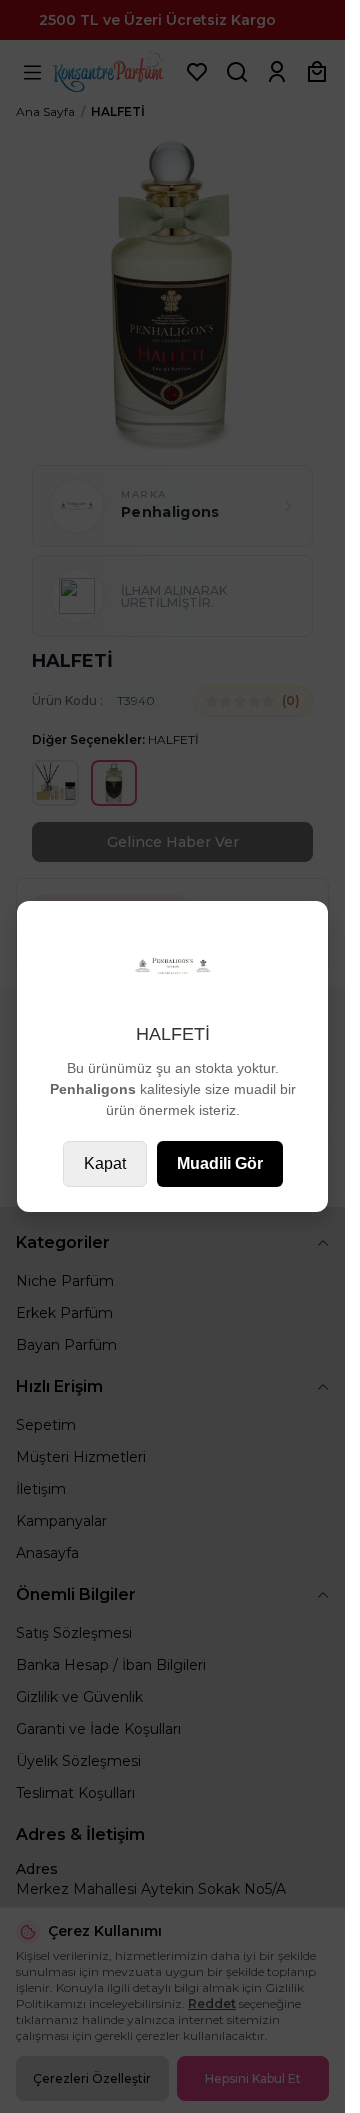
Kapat (105, 1163)
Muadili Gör (220, 1163)
